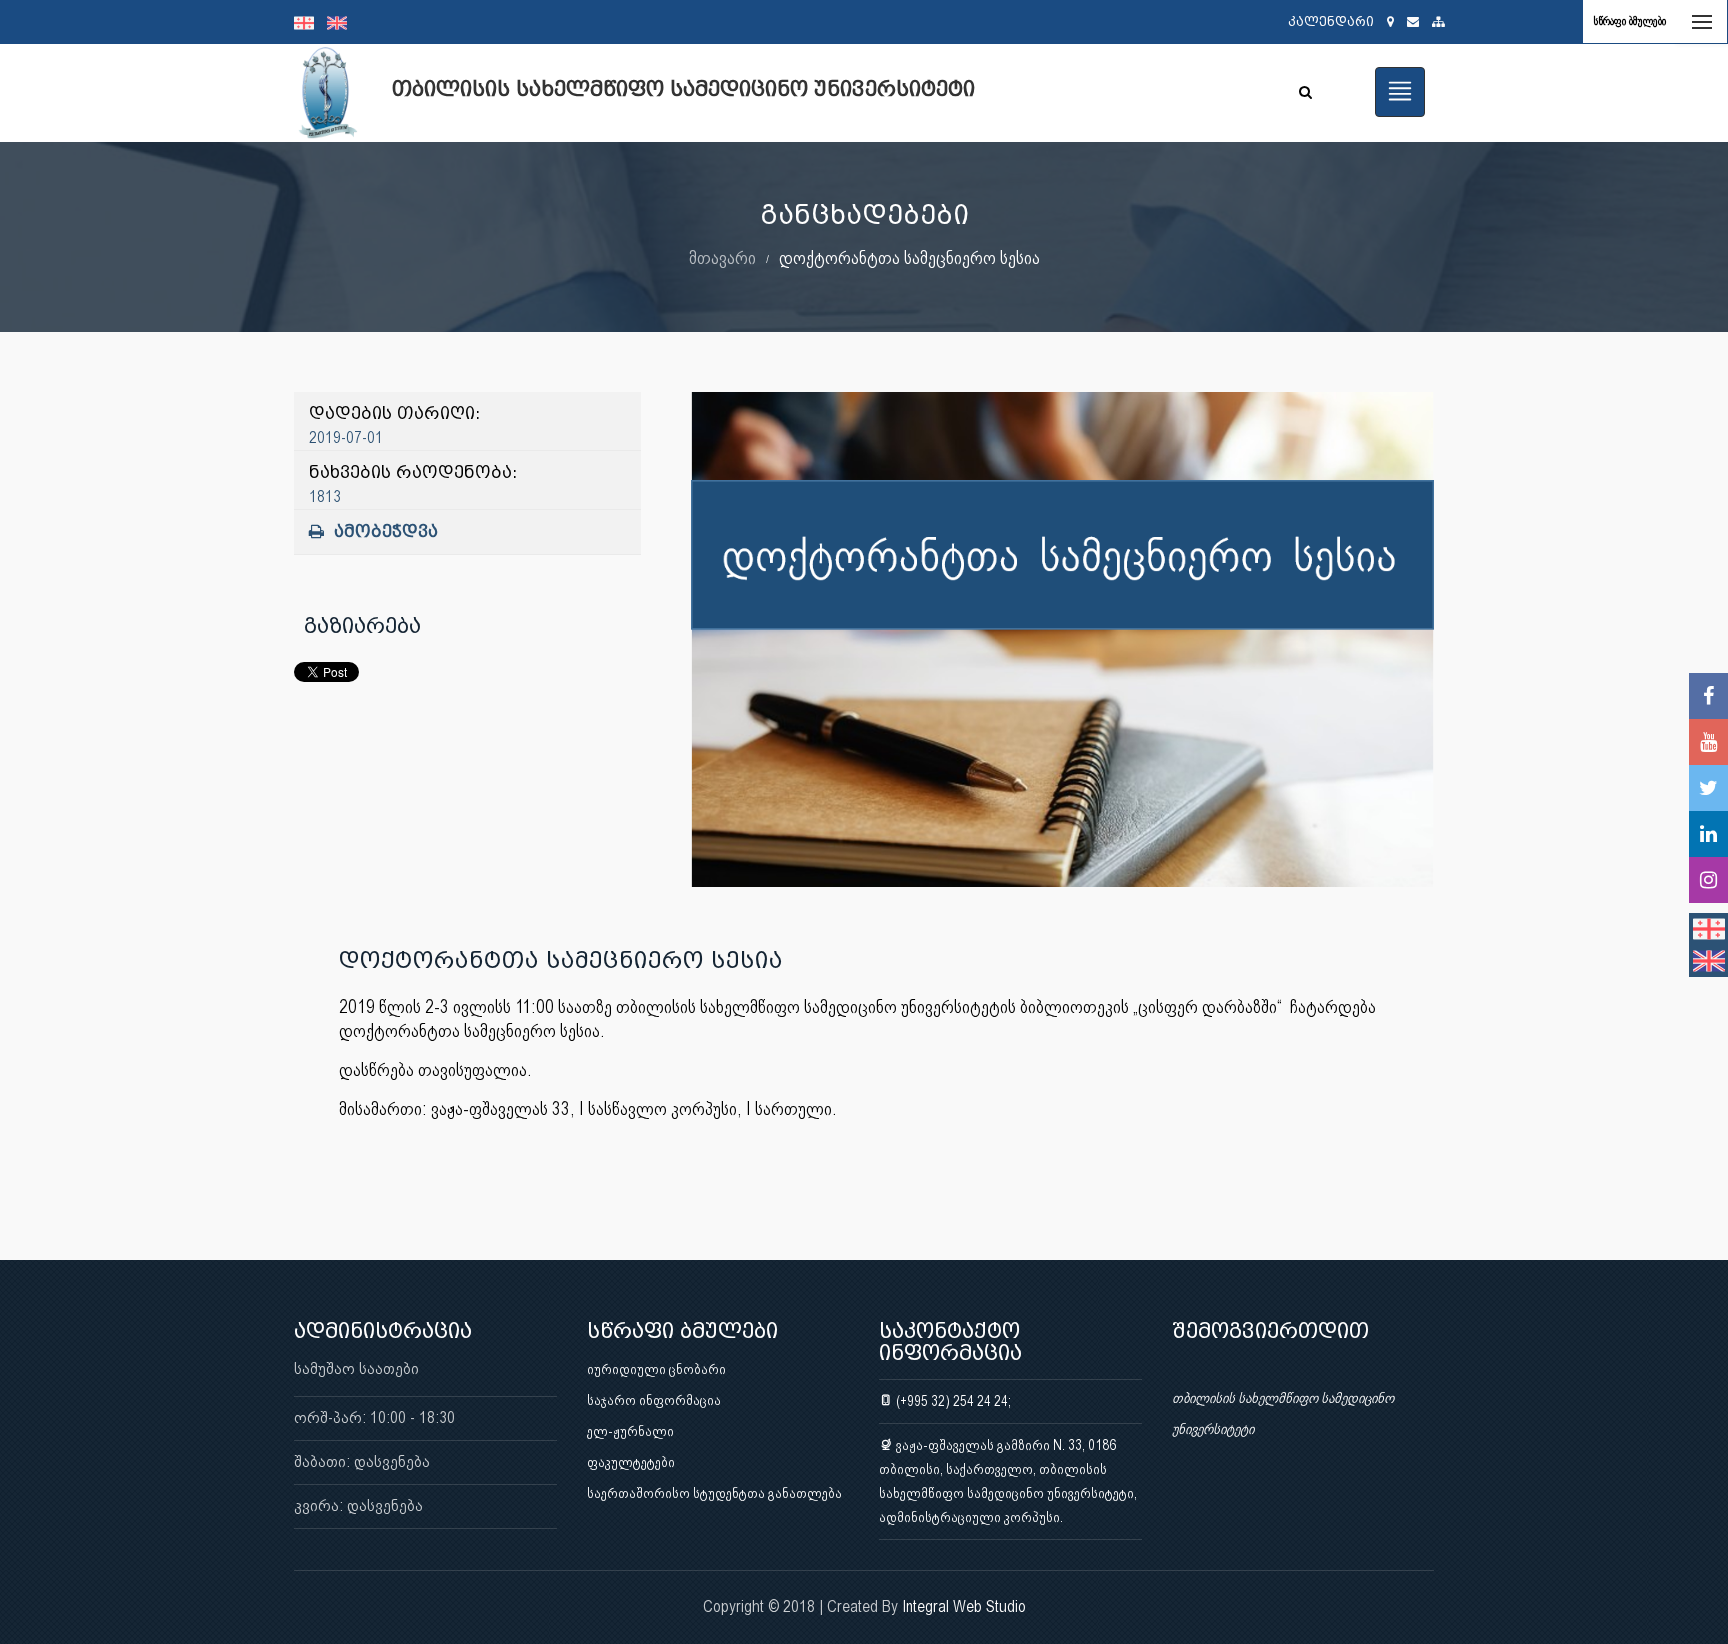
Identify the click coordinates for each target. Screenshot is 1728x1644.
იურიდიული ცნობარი (656, 1369)
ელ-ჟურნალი (630, 1431)
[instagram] (1708, 880)
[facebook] (1708, 696)
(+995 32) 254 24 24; (952, 1401)
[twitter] (1708, 788)
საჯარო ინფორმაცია (654, 1400)
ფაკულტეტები (631, 1462)
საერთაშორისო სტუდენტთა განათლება (714, 1493)
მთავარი (722, 257)
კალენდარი (1331, 21)
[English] (342, 22)
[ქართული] (310, 22)
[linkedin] (1708, 834)
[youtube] (1708, 742)
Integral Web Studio (964, 1606)
